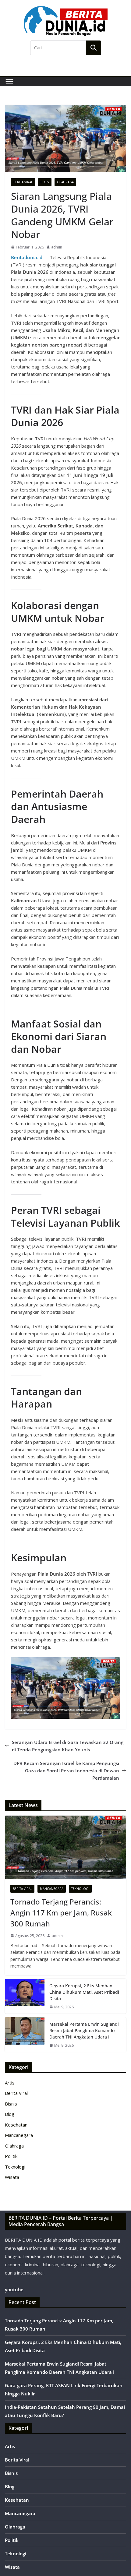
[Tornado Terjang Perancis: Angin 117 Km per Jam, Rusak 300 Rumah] (65, 1847)
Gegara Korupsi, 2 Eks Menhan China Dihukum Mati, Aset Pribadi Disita (84, 1992)
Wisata (12, 2177)
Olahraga (65, 182)
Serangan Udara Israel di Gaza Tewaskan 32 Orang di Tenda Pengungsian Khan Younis (68, 1746)
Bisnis (11, 2104)
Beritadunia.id (27, 257)
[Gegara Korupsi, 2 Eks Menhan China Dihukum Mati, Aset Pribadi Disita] (25, 1996)
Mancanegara (52, 1889)
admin (57, 247)
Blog (45, 182)
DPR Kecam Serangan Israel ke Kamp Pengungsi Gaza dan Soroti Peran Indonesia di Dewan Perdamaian (66, 1771)
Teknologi (80, 1889)
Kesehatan (16, 2125)
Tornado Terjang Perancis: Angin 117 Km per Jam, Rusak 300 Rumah (61, 1913)
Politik (11, 2156)
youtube (14, 2289)
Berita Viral (23, 182)
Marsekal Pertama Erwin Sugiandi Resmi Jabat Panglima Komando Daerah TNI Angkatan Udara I (84, 2030)
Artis (10, 2083)
